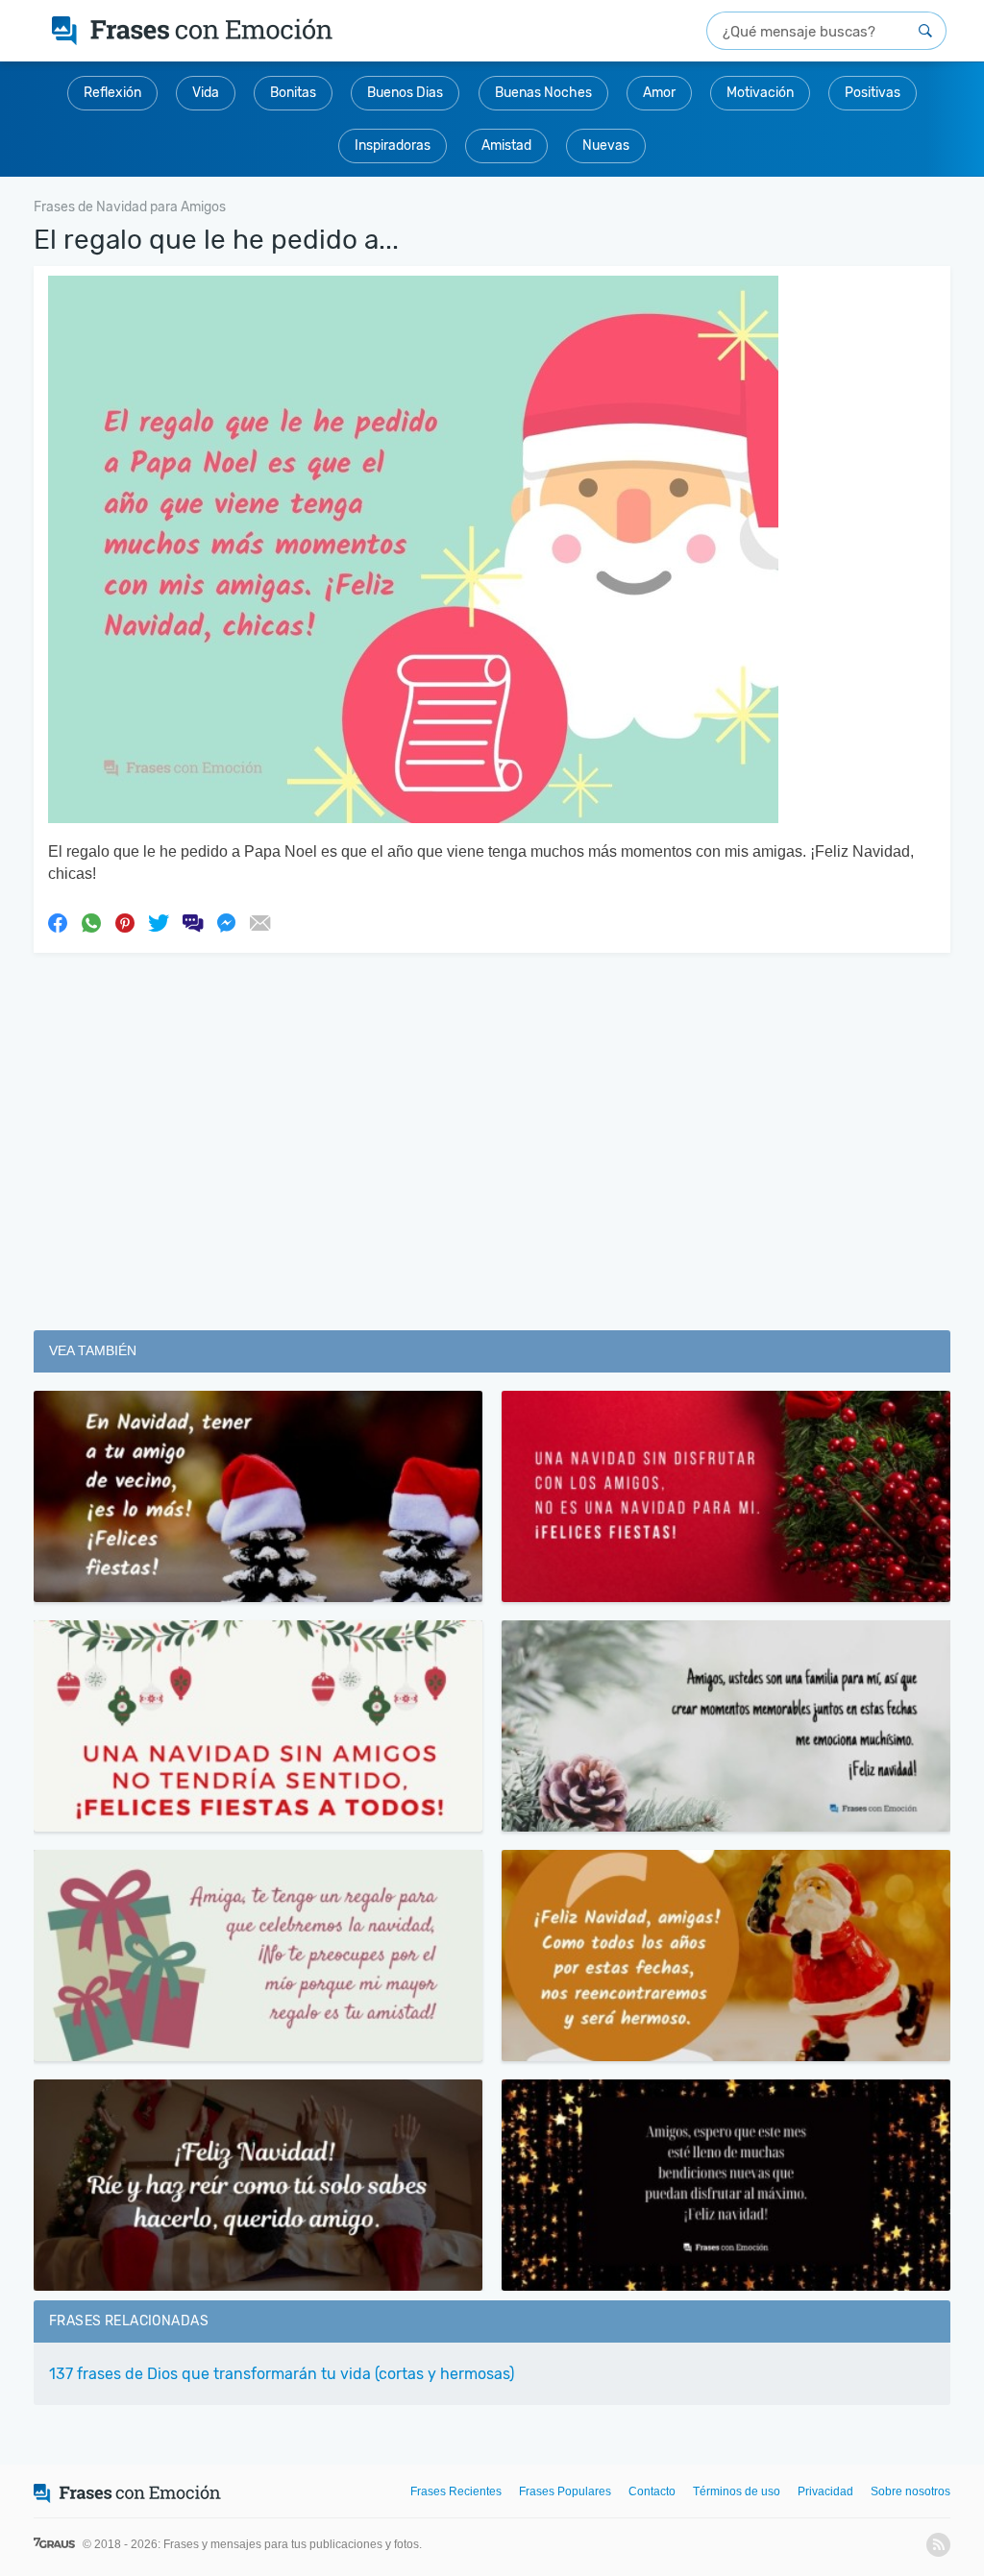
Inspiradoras (393, 146)
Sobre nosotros (910, 2491)
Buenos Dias (405, 93)
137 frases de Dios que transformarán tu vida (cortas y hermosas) (282, 2374)
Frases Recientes (456, 2491)
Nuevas (606, 146)
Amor (659, 93)
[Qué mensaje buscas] (925, 31)
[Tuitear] (159, 922)
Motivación (760, 93)
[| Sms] (192, 922)
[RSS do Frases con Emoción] (938, 2545)
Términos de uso (737, 2491)
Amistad (506, 146)
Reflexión (112, 93)
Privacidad (825, 2491)
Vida (206, 93)
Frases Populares (565, 2491)
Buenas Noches (543, 93)
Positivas (873, 93)
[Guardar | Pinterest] (125, 922)
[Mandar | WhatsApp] (91, 922)
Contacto (652, 2491)
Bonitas (293, 93)
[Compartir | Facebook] (58, 922)
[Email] (259, 922)
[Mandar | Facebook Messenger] (226, 922)
